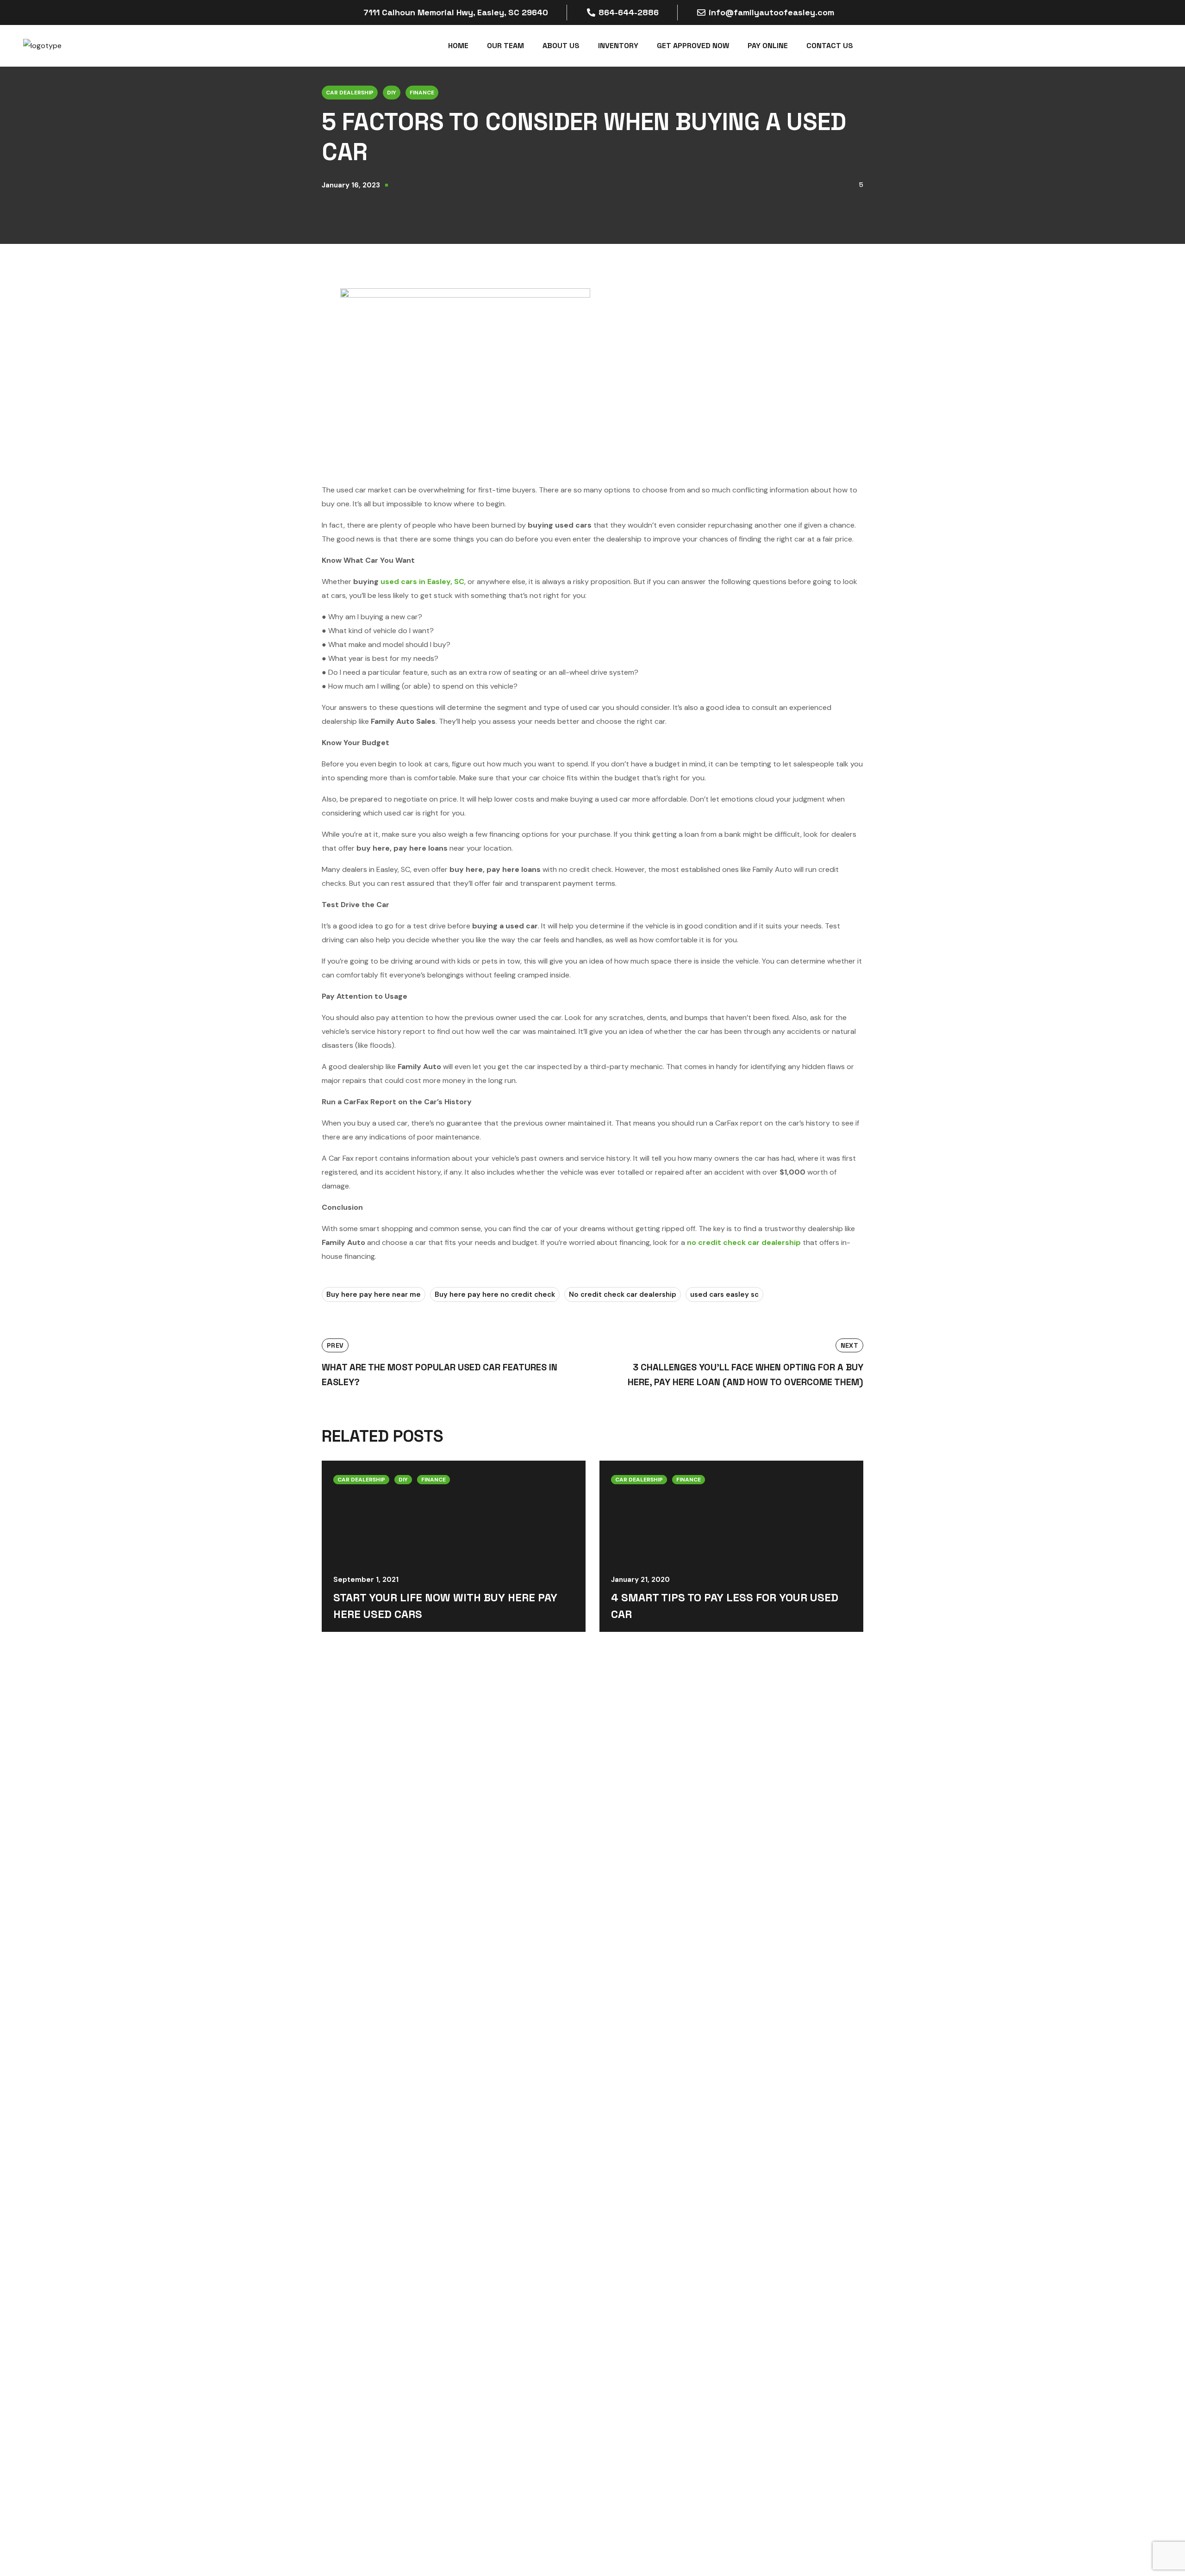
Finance (422, 93)
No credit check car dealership (623, 1294)
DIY (392, 93)
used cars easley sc (724, 1294)
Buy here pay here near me (374, 1294)
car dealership (350, 93)
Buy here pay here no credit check (495, 1294)
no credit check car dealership (744, 1242)
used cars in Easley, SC (422, 582)
